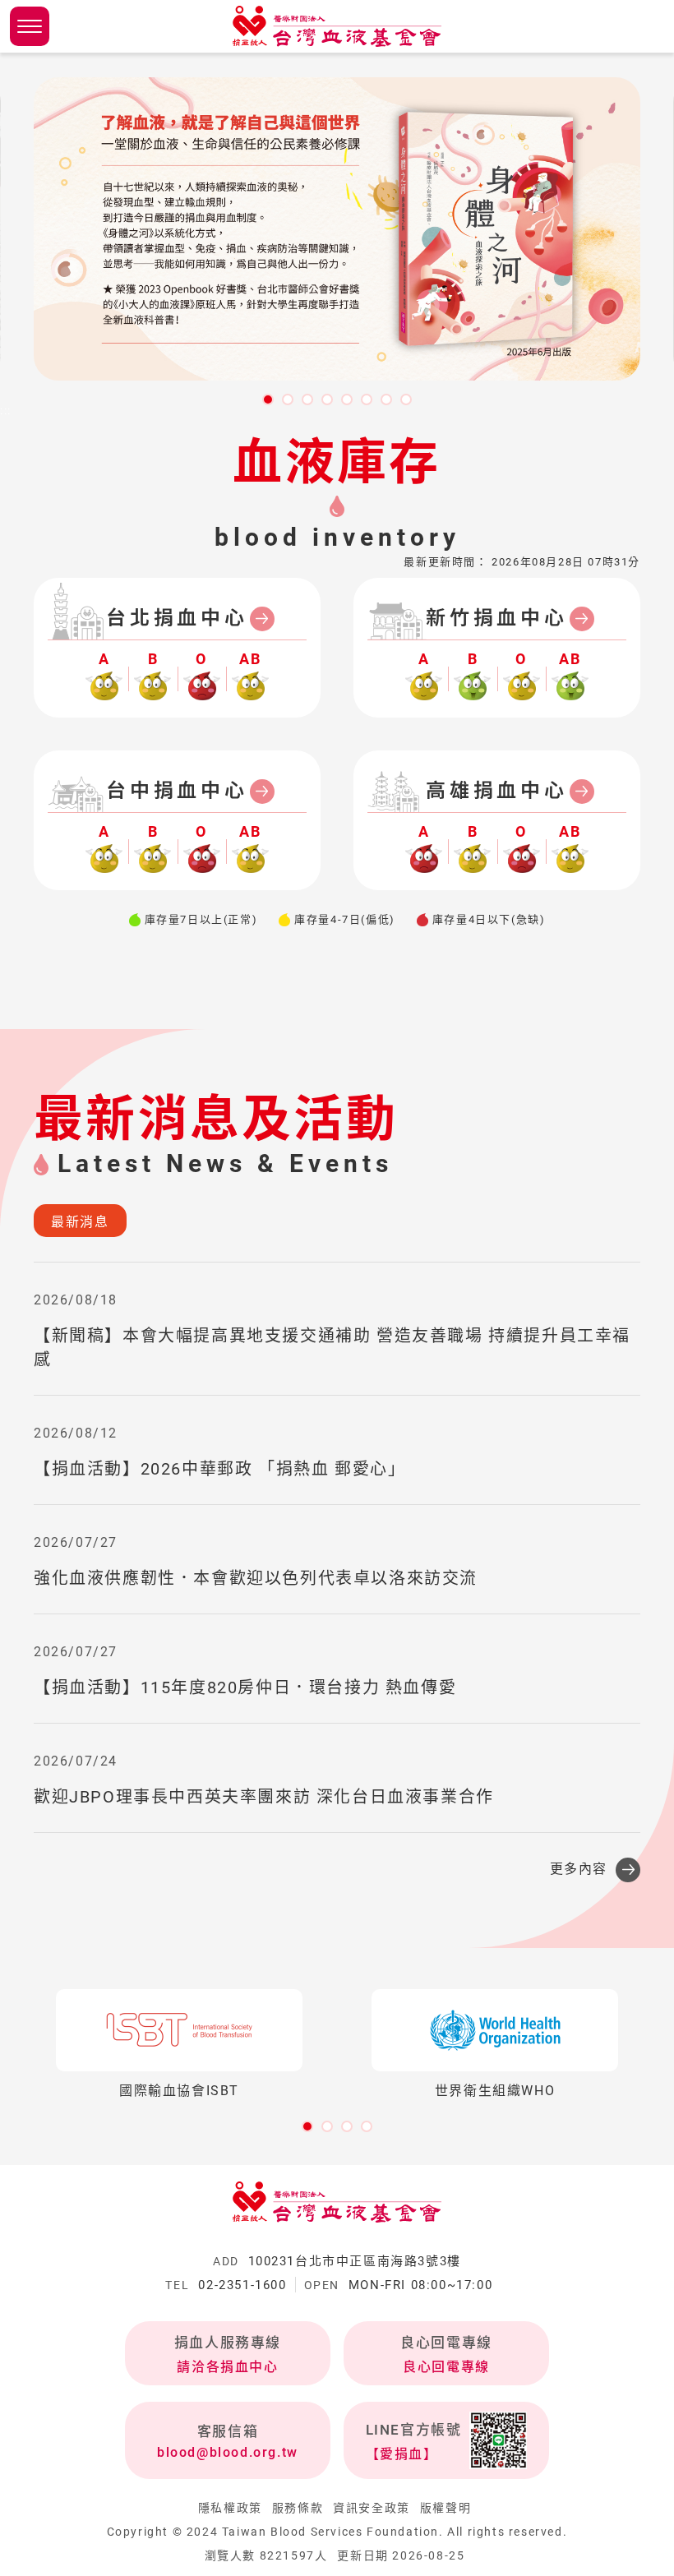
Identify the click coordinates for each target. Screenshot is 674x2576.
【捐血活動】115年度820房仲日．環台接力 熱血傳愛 (245, 1687)
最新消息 (80, 1222)
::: (6, 411)
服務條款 (298, 2508)
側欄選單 (30, 26)
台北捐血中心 (177, 618)
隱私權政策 (230, 2508)
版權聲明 (445, 2508)
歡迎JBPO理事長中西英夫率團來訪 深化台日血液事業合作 (264, 1797)
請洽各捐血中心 (227, 2367)
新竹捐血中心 (497, 618)
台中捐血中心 (177, 791)
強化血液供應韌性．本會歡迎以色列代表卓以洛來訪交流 (256, 1578)
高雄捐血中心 (497, 791)
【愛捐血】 (402, 2454)
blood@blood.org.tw (228, 2452)
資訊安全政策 (372, 2508)
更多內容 (579, 1869)
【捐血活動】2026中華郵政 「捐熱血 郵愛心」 (219, 1469)
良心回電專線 (446, 2367)
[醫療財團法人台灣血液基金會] (337, 26)
